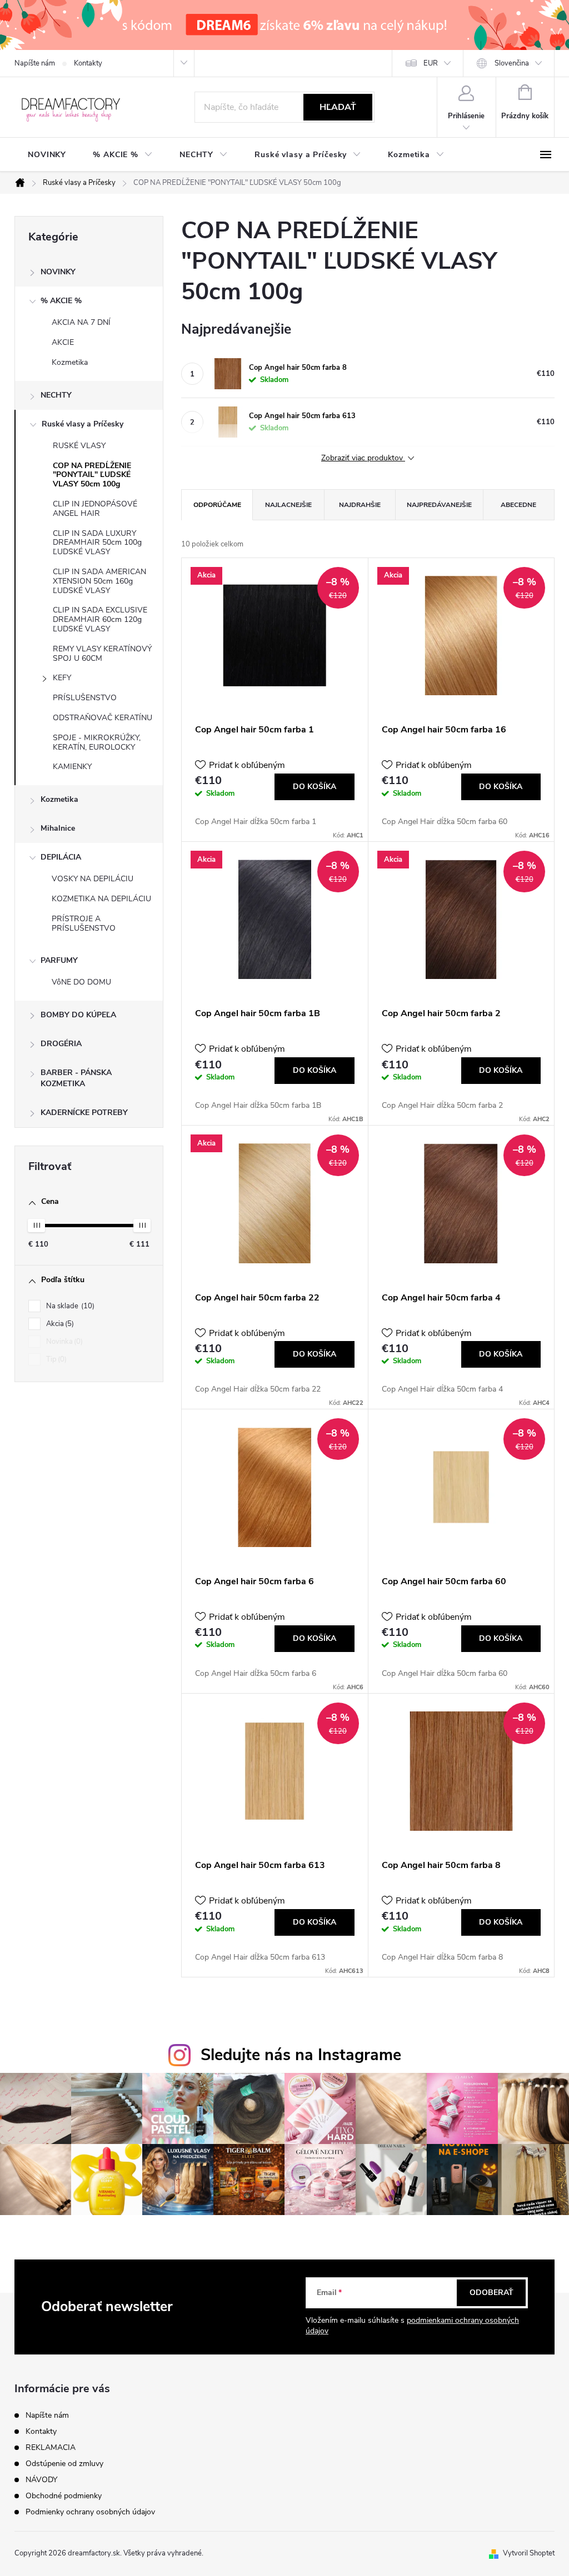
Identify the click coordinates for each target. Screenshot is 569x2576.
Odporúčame (217, 505)
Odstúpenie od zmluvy (64, 2464)
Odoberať (491, 2293)
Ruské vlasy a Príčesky (83, 424)
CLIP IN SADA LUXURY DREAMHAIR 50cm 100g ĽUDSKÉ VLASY (97, 543)
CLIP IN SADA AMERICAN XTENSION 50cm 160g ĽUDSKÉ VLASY (99, 581)
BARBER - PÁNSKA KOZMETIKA (76, 1078)
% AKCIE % (61, 301)
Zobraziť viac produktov (363, 458)
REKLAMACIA (51, 2447)
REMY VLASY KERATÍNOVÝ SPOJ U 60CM (102, 654)
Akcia (59, 1324)
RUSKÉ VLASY (79, 446)
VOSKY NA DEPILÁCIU (93, 879)
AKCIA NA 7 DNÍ (81, 322)
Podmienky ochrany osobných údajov (90, 2512)
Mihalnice (58, 828)
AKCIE (63, 342)
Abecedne (518, 505)
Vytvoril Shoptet (529, 2553)
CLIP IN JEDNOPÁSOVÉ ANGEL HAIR (95, 509)
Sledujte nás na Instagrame (301, 2055)
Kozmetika (70, 362)
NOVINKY (58, 272)
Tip (55, 1359)
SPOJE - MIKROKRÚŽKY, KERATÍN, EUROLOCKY (97, 742)
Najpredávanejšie (439, 505)
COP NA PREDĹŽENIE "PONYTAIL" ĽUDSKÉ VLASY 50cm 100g (92, 475)
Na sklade (69, 1306)
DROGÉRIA (61, 1044)
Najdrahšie (360, 505)
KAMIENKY (72, 767)
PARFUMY (59, 960)
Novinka (63, 1342)
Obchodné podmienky (64, 2496)
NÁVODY (41, 2480)
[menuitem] (47, 155)
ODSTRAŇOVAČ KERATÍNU (103, 718)
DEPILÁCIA (61, 857)
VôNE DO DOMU (81, 982)
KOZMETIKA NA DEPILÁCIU (101, 899)
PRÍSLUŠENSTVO (85, 698)
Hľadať (338, 107)
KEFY (62, 678)
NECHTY (56, 395)
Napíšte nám (35, 63)
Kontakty (88, 63)
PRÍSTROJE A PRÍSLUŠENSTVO (84, 923)
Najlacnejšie (288, 505)
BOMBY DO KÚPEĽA (78, 1015)
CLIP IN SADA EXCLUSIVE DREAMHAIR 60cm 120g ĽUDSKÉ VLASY (100, 619)
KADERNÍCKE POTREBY (84, 1113)
